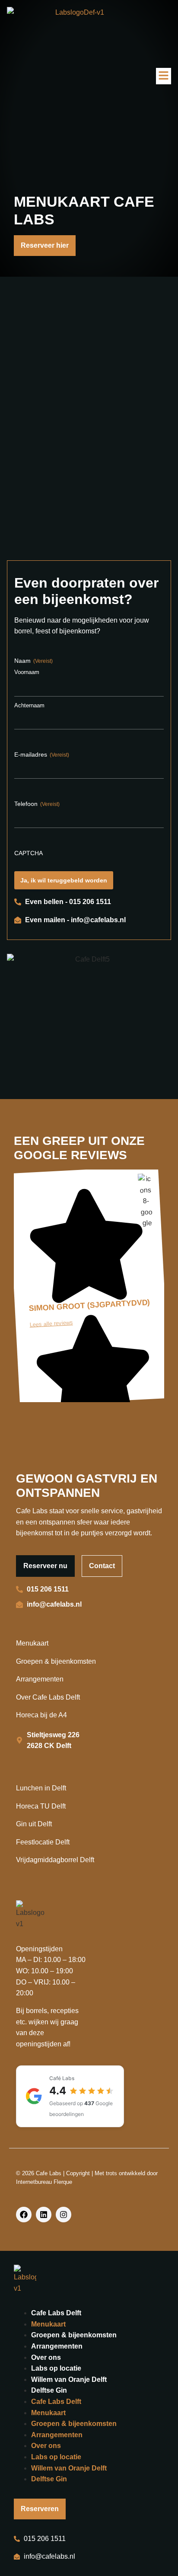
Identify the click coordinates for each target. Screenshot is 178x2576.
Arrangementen (57, 2346)
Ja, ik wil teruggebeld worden (64, 880)
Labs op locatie (56, 2368)
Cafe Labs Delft (56, 2313)
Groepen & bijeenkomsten (74, 2335)
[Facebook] (24, 2215)
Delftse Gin (49, 2390)
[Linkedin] (44, 2215)
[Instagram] (64, 2215)
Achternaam (29, 705)
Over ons (46, 2357)
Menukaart (48, 2324)
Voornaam (27, 672)
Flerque (63, 2182)
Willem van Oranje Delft (69, 2379)
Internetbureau (34, 2182)
